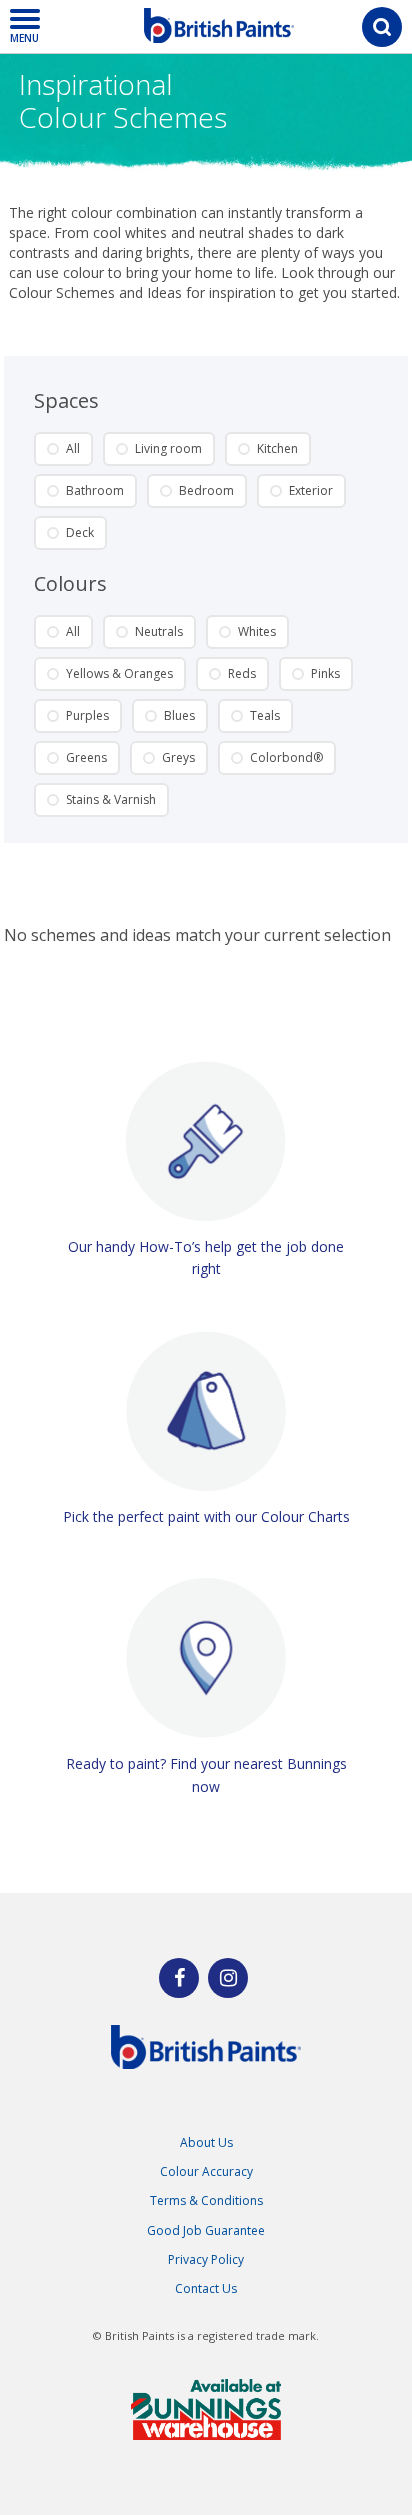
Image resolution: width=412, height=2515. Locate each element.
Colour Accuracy (206, 2171)
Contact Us (206, 2288)
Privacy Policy (206, 2259)
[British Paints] (228, 1978)
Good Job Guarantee (206, 2230)
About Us (206, 2142)
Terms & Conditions (206, 2200)
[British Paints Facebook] (179, 1978)
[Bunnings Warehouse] (206, 2409)
